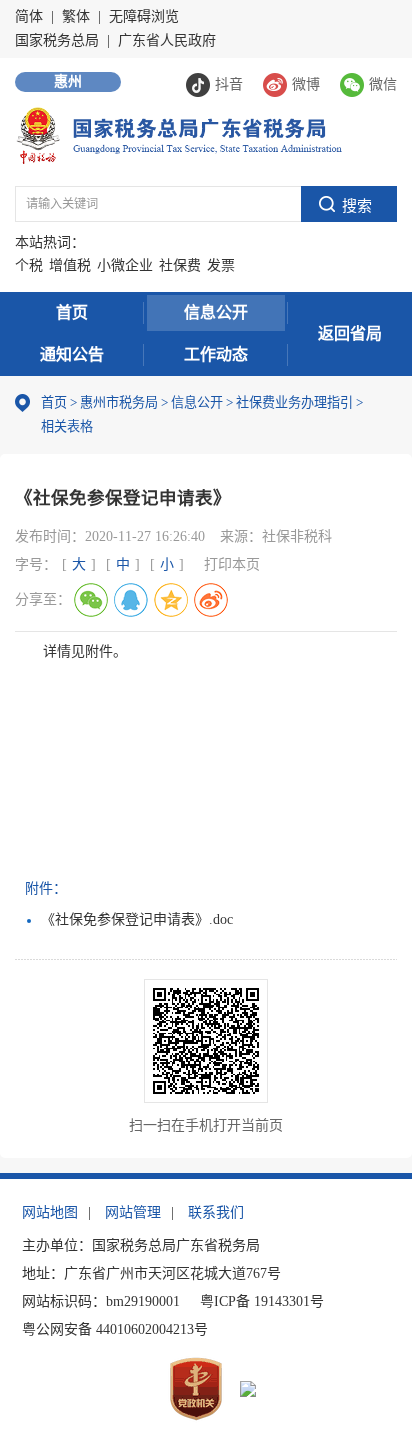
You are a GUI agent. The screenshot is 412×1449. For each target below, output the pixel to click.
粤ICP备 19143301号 (262, 1301)
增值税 (70, 265)
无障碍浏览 (144, 16)
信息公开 (216, 312)
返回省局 (350, 333)
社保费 (180, 265)
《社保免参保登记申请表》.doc (137, 919)
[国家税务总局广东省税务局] (178, 134)
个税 (29, 265)
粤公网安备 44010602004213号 (115, 1329)
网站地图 (50, 1212)
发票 (221, 265)
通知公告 (72, 354)
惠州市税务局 (119, 402)
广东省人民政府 (167, 40)
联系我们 (216, 1212)
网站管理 (133, 1212)
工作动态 (216, 354)
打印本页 (232, 564)
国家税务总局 (57, 40)
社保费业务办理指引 (294, 402)
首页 (72, 312)
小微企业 (125, 265)
